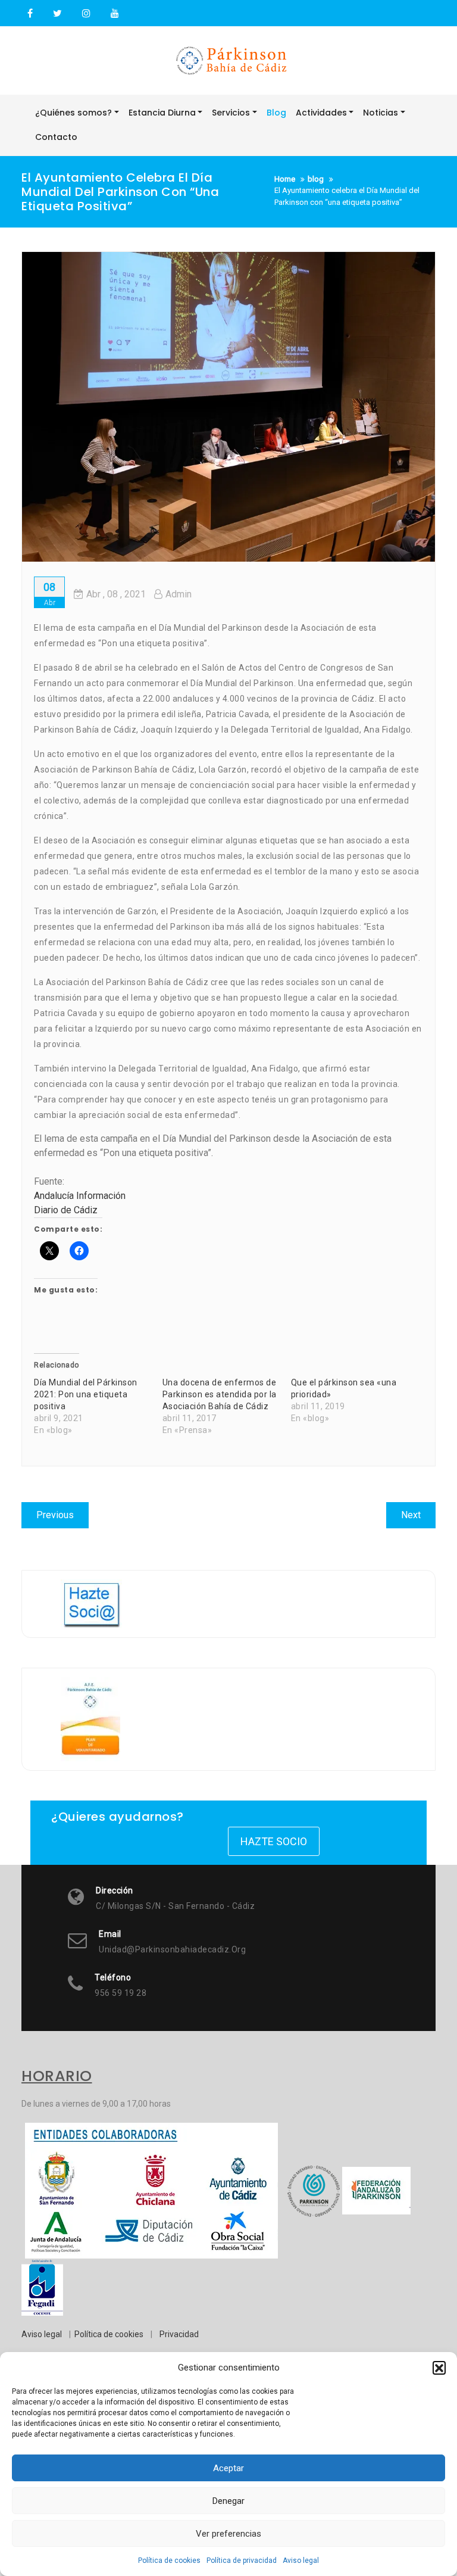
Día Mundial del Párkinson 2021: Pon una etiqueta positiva (86, 1394)
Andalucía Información (80, 1196)
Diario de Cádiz (66, 1210)
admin (179, 594)
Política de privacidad (242, 2561)
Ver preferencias (228, 2534)
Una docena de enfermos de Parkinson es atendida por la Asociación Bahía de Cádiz (220, 1394)
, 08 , (116, 594)
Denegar (228, 2501)
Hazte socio (274, 1841)
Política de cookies (169, 2561)
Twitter (57, 14)
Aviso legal (301, 2561)
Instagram (86, 14)
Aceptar (228, 2468)
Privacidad (179, 2334)
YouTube (113, 14)
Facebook (30, 14)
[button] (439, 2368)
